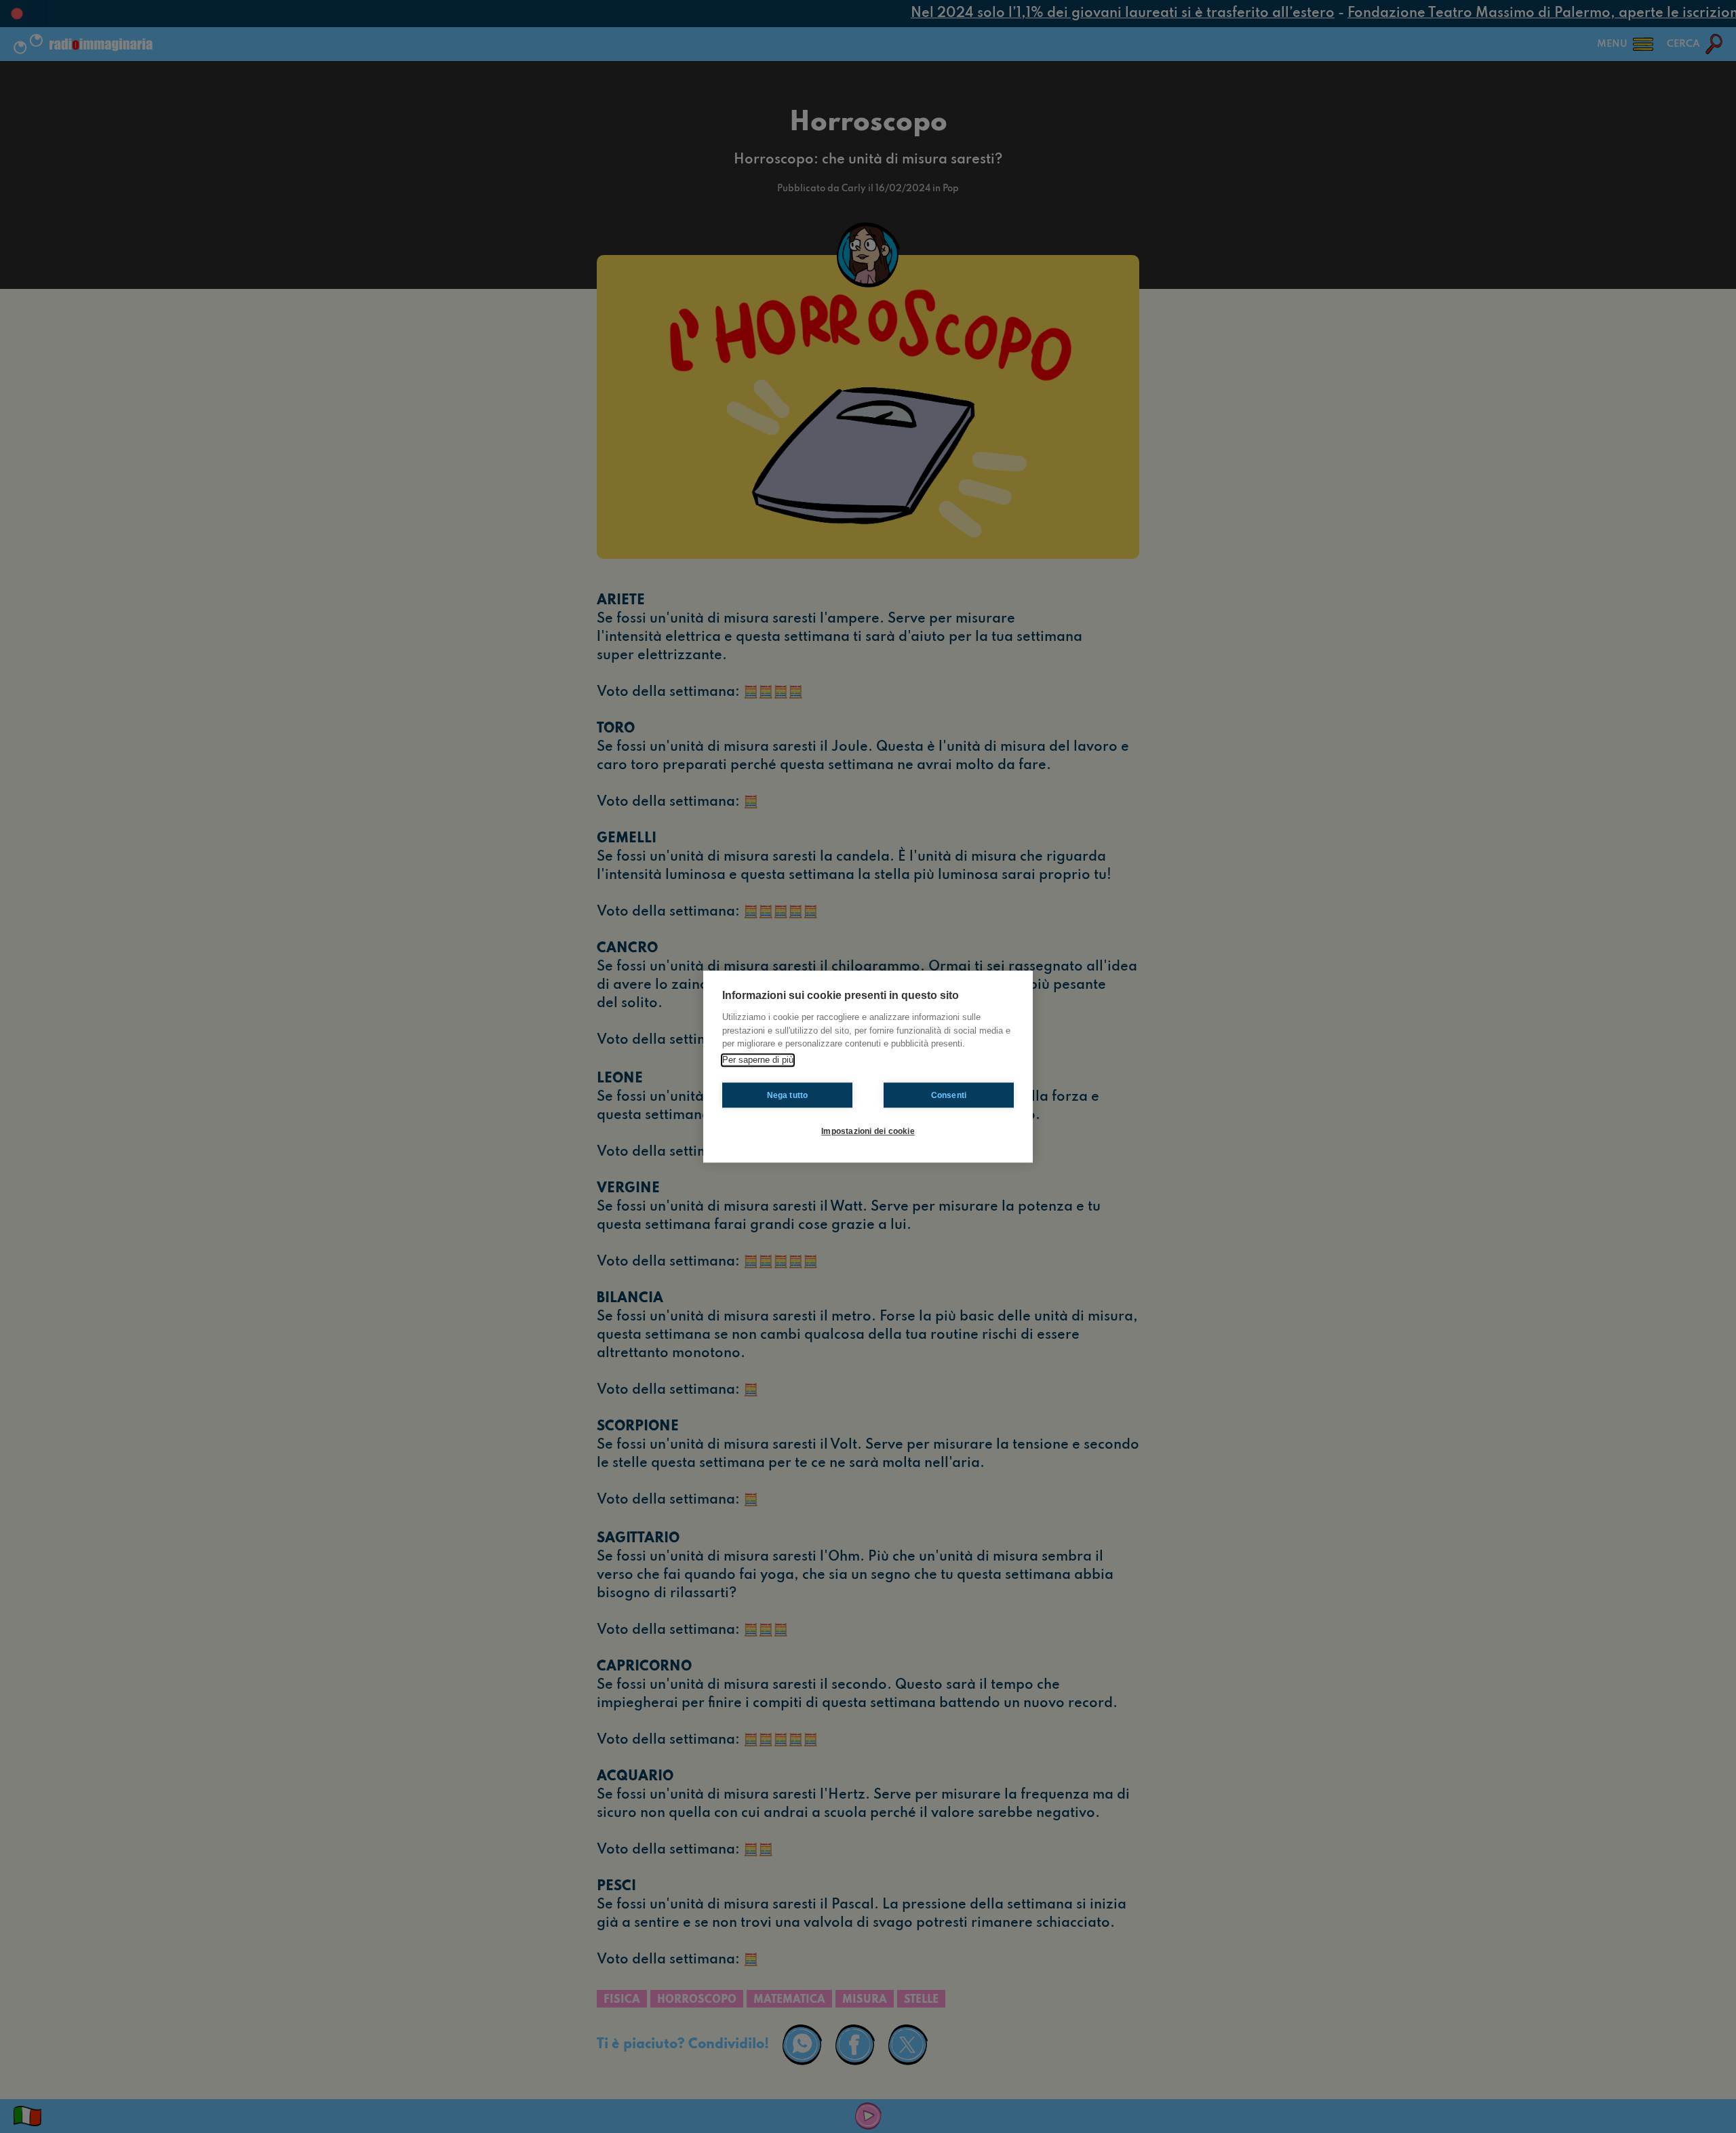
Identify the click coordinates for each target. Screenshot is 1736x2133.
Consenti (949, 1095)
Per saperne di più (758, 1060)
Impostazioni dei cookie (868, 1131)
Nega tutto (788, 1095)
